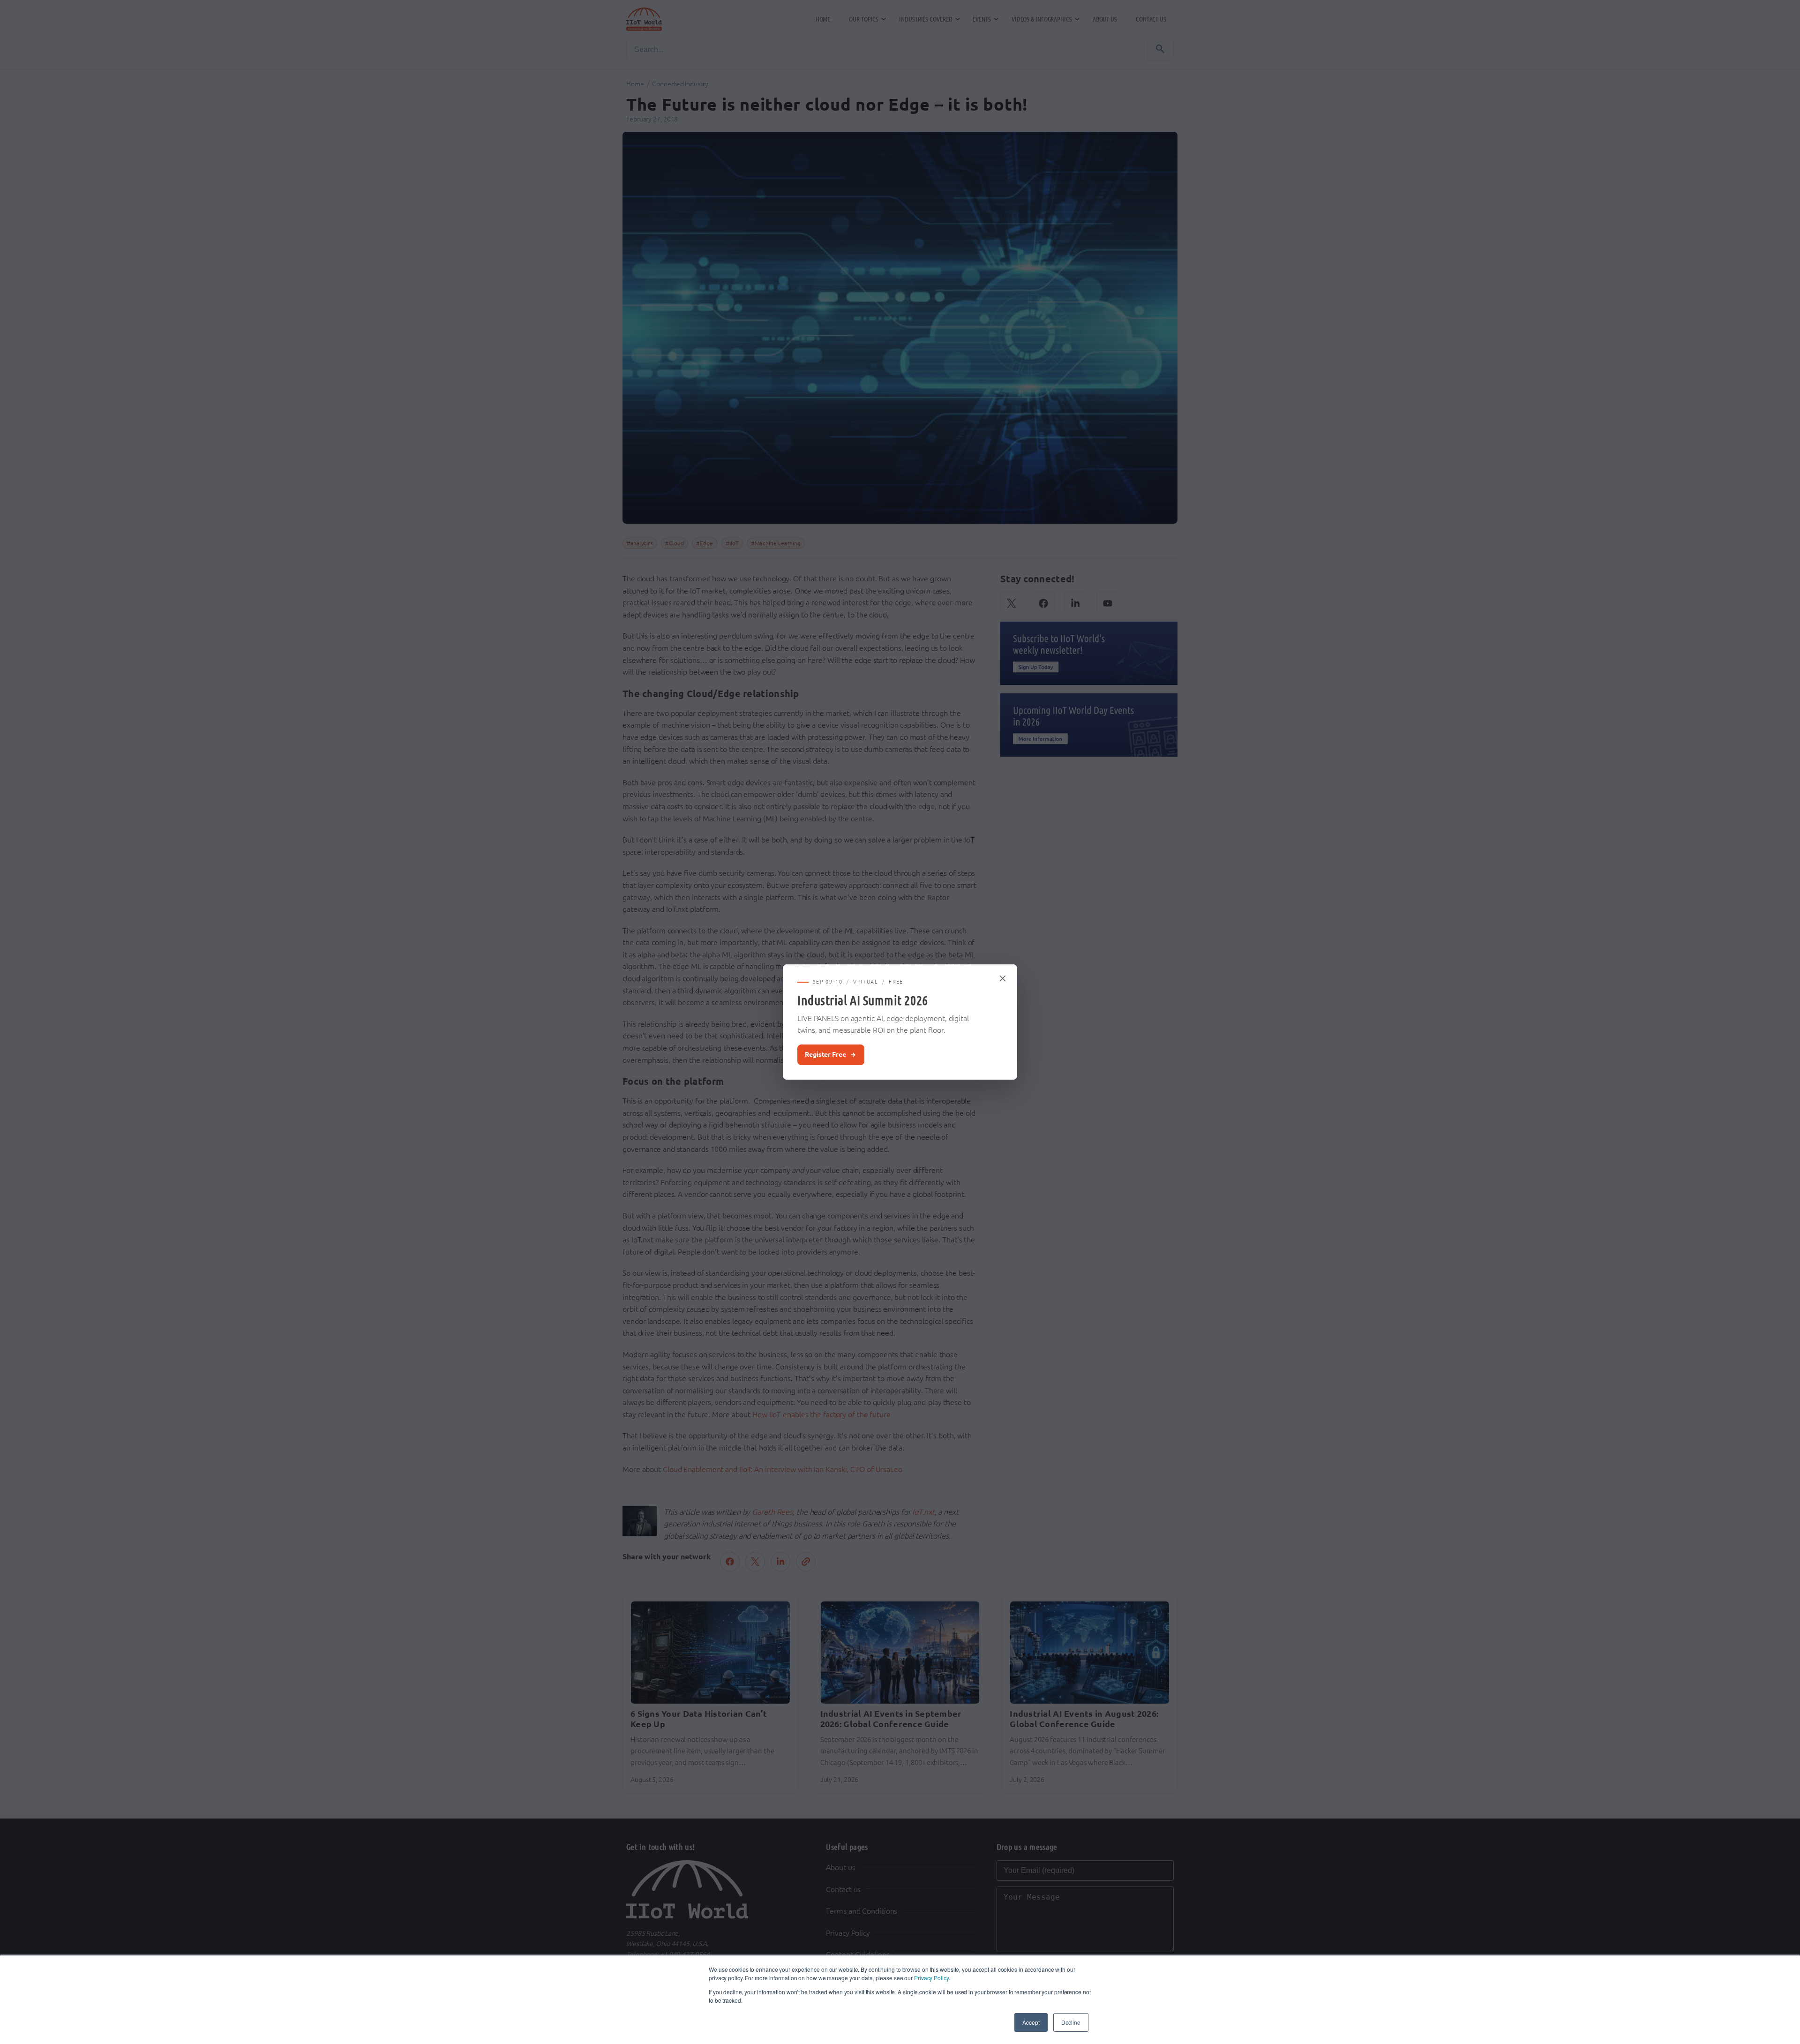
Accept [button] (1031, 2022)
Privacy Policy (931, 1978)
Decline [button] (1071, 2022)
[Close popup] (1003, 978)
